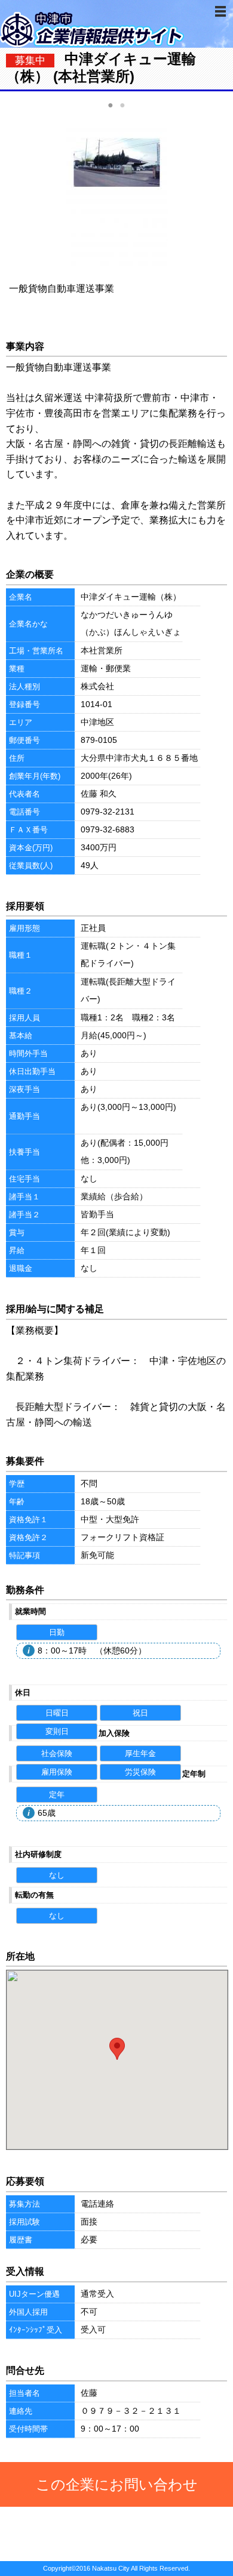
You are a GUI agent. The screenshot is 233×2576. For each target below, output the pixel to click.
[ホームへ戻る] (93, 44)
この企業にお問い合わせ (117, 2484)
